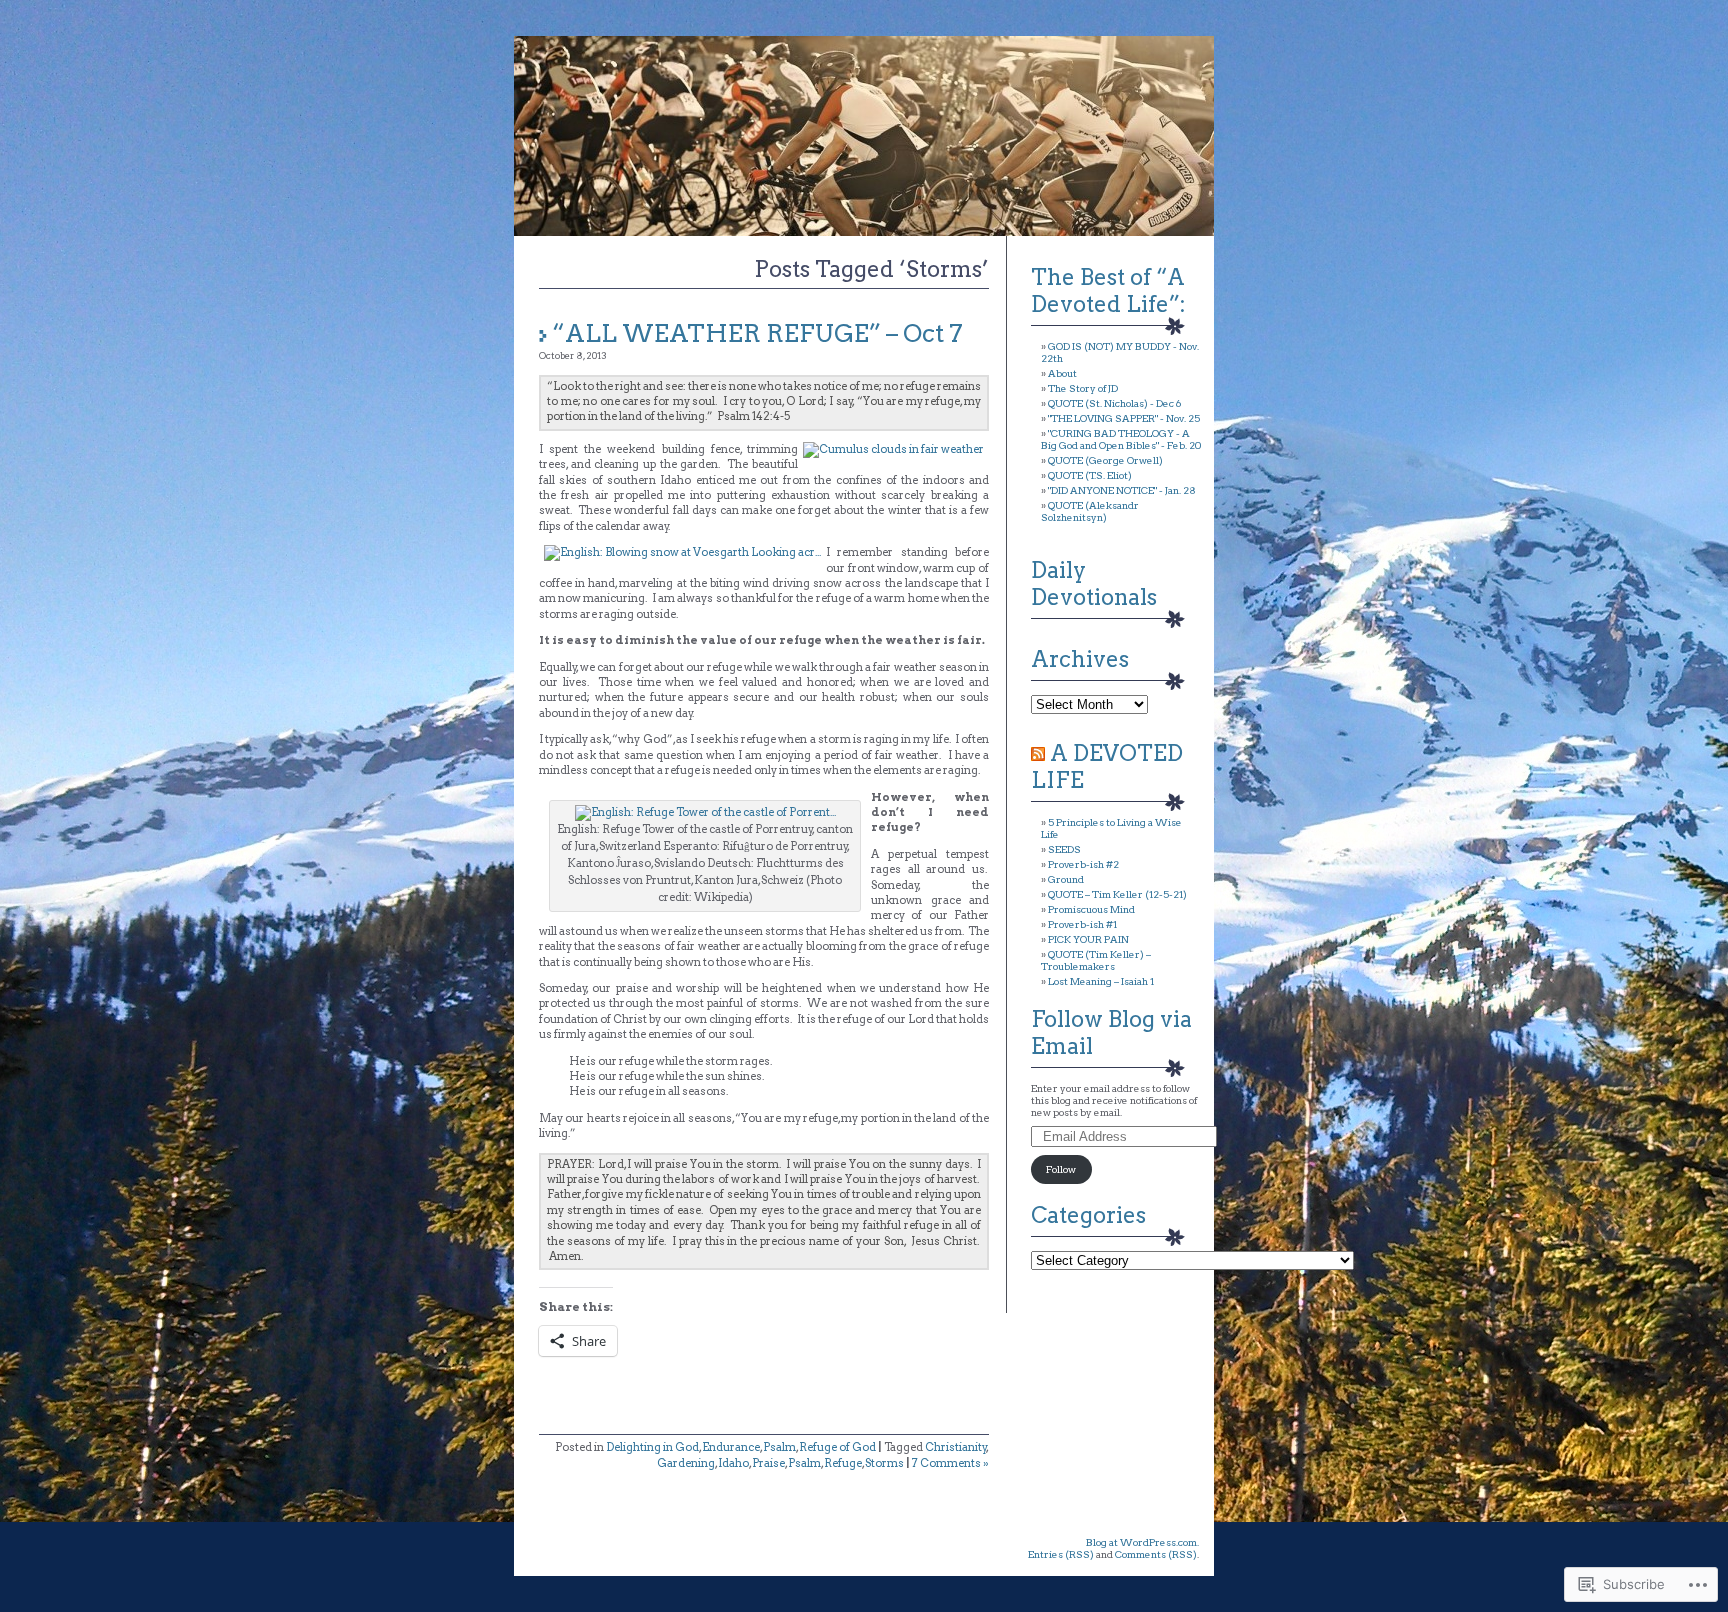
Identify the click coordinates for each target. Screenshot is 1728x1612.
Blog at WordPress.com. (1142, 1542)
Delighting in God (652, 1447)
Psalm (779, 1447)
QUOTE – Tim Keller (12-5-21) (1117, 894)
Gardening (686, 1463)
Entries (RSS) (1061, 1554)
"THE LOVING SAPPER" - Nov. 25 (1124, 418)
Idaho (733, 1463)
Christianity (956, 1447)
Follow (1061, 1169)
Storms (884, 1463)
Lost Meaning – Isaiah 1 (1101, 981)
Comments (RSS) (1156, 1554)
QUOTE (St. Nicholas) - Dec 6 (1114, 403)
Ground (1066, 879)
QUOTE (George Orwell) (1105, 460)
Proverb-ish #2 (1083, 864)
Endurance (731, 1447)
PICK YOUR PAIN (1088, 939)
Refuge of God (837, 1447)
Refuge (843, 1463)
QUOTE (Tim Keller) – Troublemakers (1096, 960)
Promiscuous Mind (1091, 909)
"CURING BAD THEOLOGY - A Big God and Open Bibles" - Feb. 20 (1121, 439)
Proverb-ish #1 (1082, 924)
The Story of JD (1083, 388)
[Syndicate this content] (1038, 753)
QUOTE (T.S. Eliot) (1090, 475)
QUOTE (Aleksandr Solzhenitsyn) (1090, 511)
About (1062, 373)
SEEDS (1064, 849)
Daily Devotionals (1094, 583)
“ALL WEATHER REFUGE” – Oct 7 (757, 333)
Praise (768, 1463)
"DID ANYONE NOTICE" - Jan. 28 (1122, 490)
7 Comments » (950, 1463)
